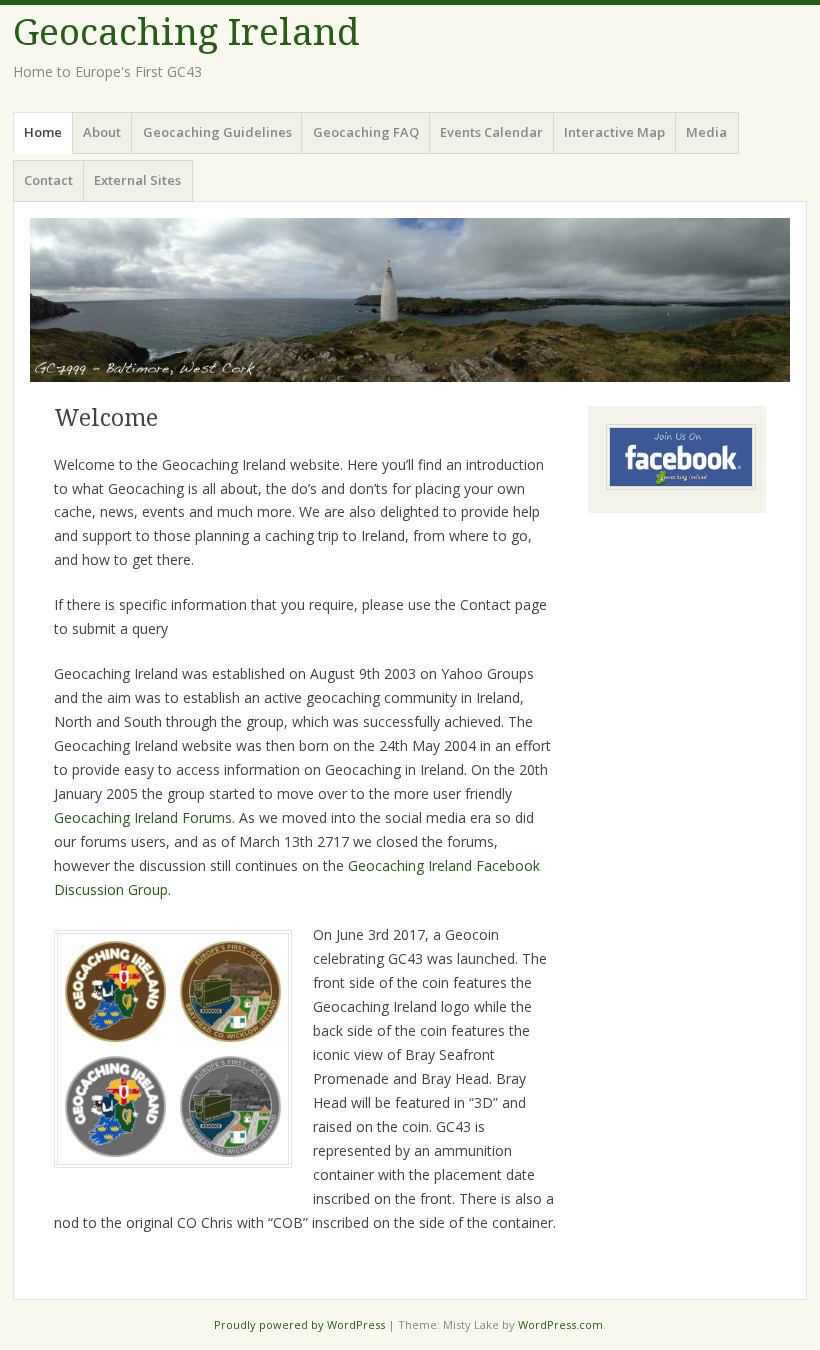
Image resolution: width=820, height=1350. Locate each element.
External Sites (137, 180)
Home (43, 132)
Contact (48, 180)
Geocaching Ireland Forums (143, 817)
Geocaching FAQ (366, 132)
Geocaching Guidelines (217, 132)
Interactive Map (614, 132)
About (102, 132)
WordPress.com (560, 1324)
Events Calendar (491, 132)
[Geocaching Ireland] (410, 300)
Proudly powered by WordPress (299, 1324)
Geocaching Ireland (186, 32)
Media (706, 132)
